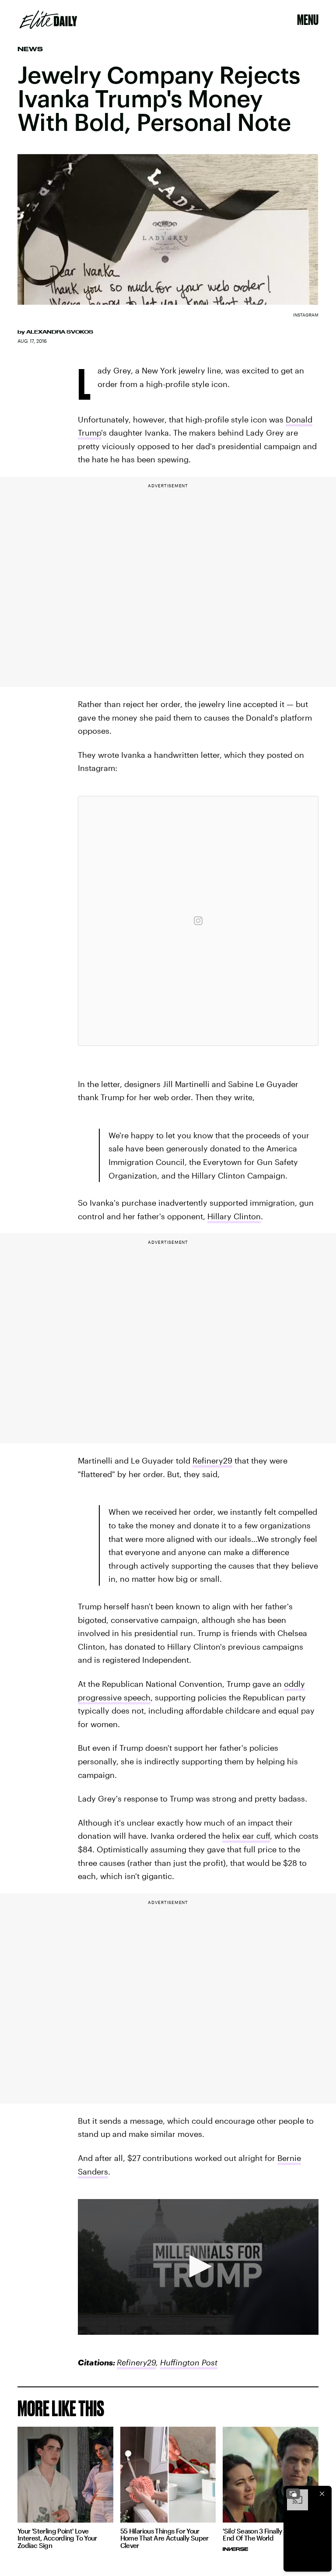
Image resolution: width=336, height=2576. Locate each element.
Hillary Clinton (234, 1216)
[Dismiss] (322, 2494)
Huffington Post (189, 2362)
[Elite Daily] (48, 20)
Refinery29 (212, 1460)
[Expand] (293, 2494)
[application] (198, 2267)
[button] (198, 2266)
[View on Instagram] (198, 921)
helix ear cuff (246, 1836)
